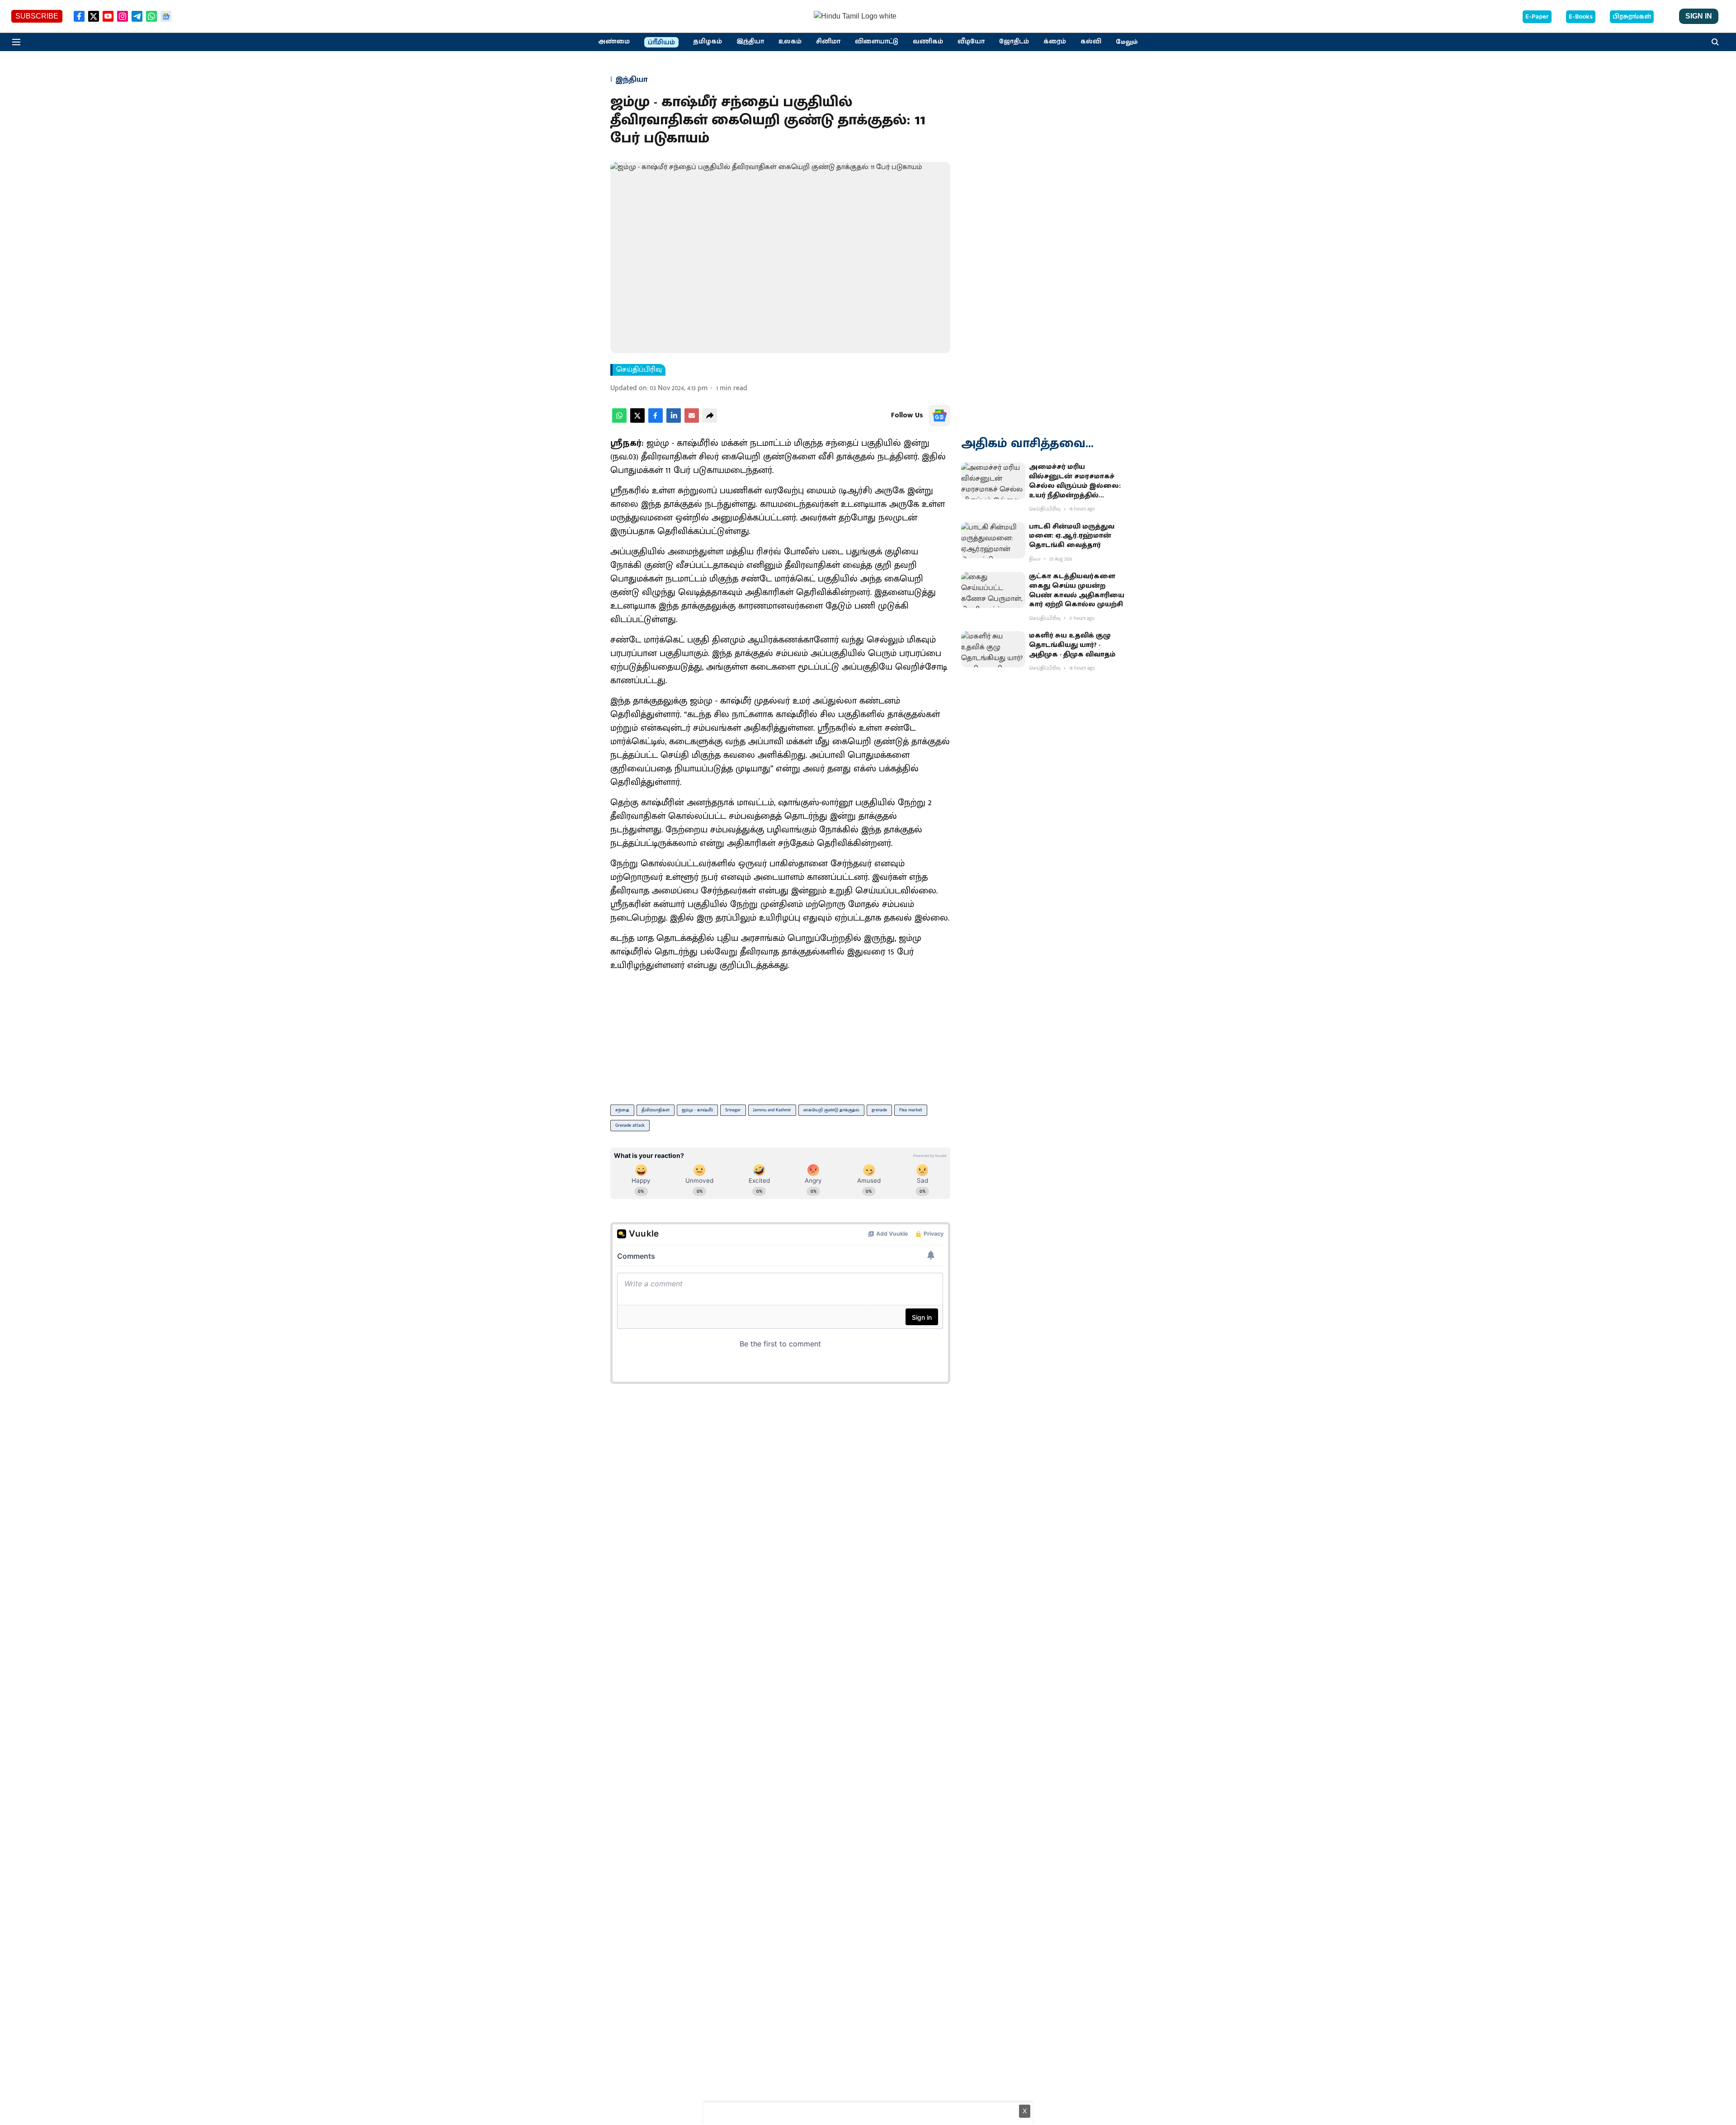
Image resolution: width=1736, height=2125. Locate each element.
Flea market (911, 1110)
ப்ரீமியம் (661, 42)
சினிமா (828, 42)
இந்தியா (750, 42)
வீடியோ (971, 42)
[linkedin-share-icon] (674, 421)
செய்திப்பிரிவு (639, 370)
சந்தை (622, 1110)
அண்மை (614, 42)
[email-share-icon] (692, 421)
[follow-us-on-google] (939, 416)
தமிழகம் (708, 42)
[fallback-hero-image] (993, 481)
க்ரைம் (1055, 42)
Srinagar (733, 1110)
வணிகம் (928, 42)
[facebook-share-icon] (656, 421)
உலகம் (790, 42)
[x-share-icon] (637, 421)
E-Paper (1537, 17)
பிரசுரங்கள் (1632, 17)
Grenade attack (630, 1125)
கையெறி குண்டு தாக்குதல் (831, 1110)
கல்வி (1091, 42)
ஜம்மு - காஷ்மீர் (697, 1110)
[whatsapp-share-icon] (619, 421)
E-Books (1581, 17)
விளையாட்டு (877, 42)
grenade (879, 1110)
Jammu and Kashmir (772, 1110)
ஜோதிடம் (1014, 42)
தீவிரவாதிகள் (656, 1110)
